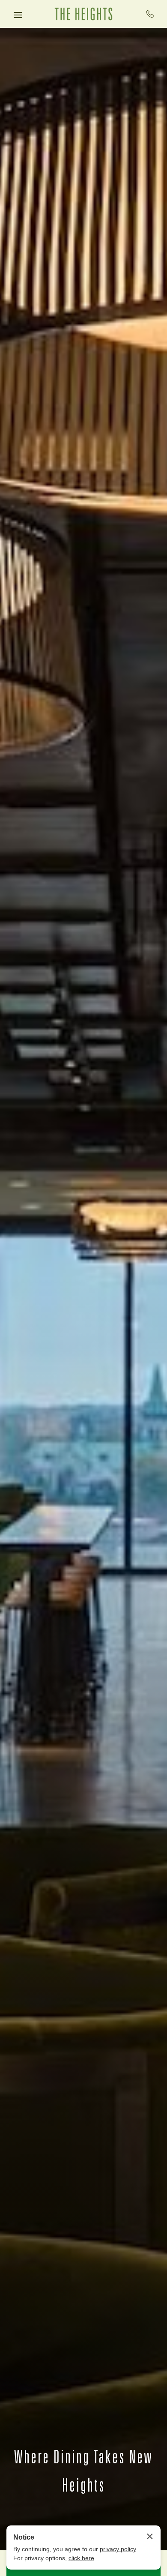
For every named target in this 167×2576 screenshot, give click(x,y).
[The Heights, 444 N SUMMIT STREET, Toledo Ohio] (83, 14)
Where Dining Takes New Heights (83, 2470)
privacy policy (118, 2549)
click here (81, 2558)
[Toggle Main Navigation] (18, 15)
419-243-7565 (150, 14)
